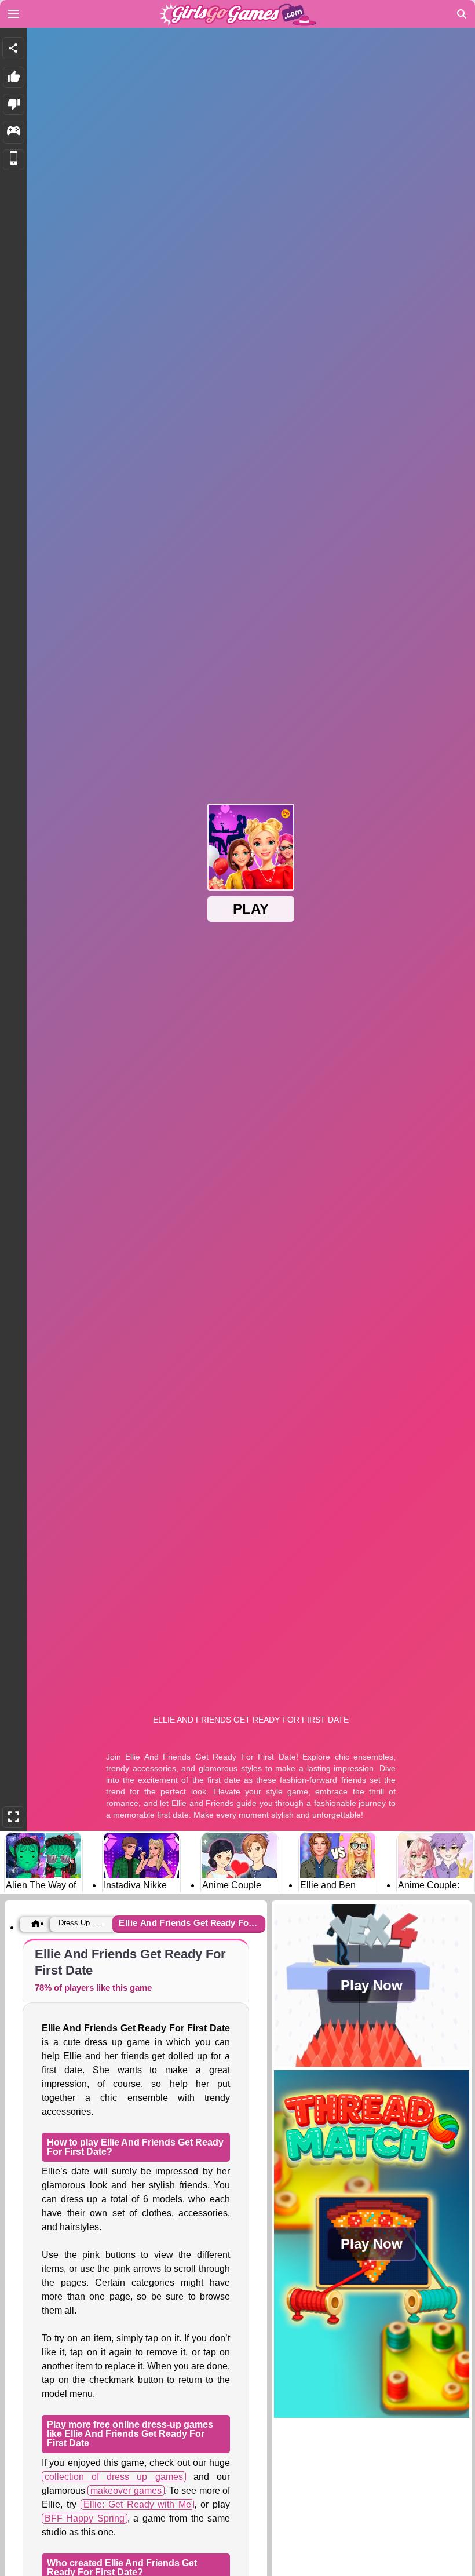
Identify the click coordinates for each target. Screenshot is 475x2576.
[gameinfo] (14, 132)
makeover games (126, 2491)
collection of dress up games (114, 2477)
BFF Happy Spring (85, 2518)
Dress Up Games (82, 1923)
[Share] (13, 48)
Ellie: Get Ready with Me (138, 2504)
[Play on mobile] (14, 160)
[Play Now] (372, 2064)
